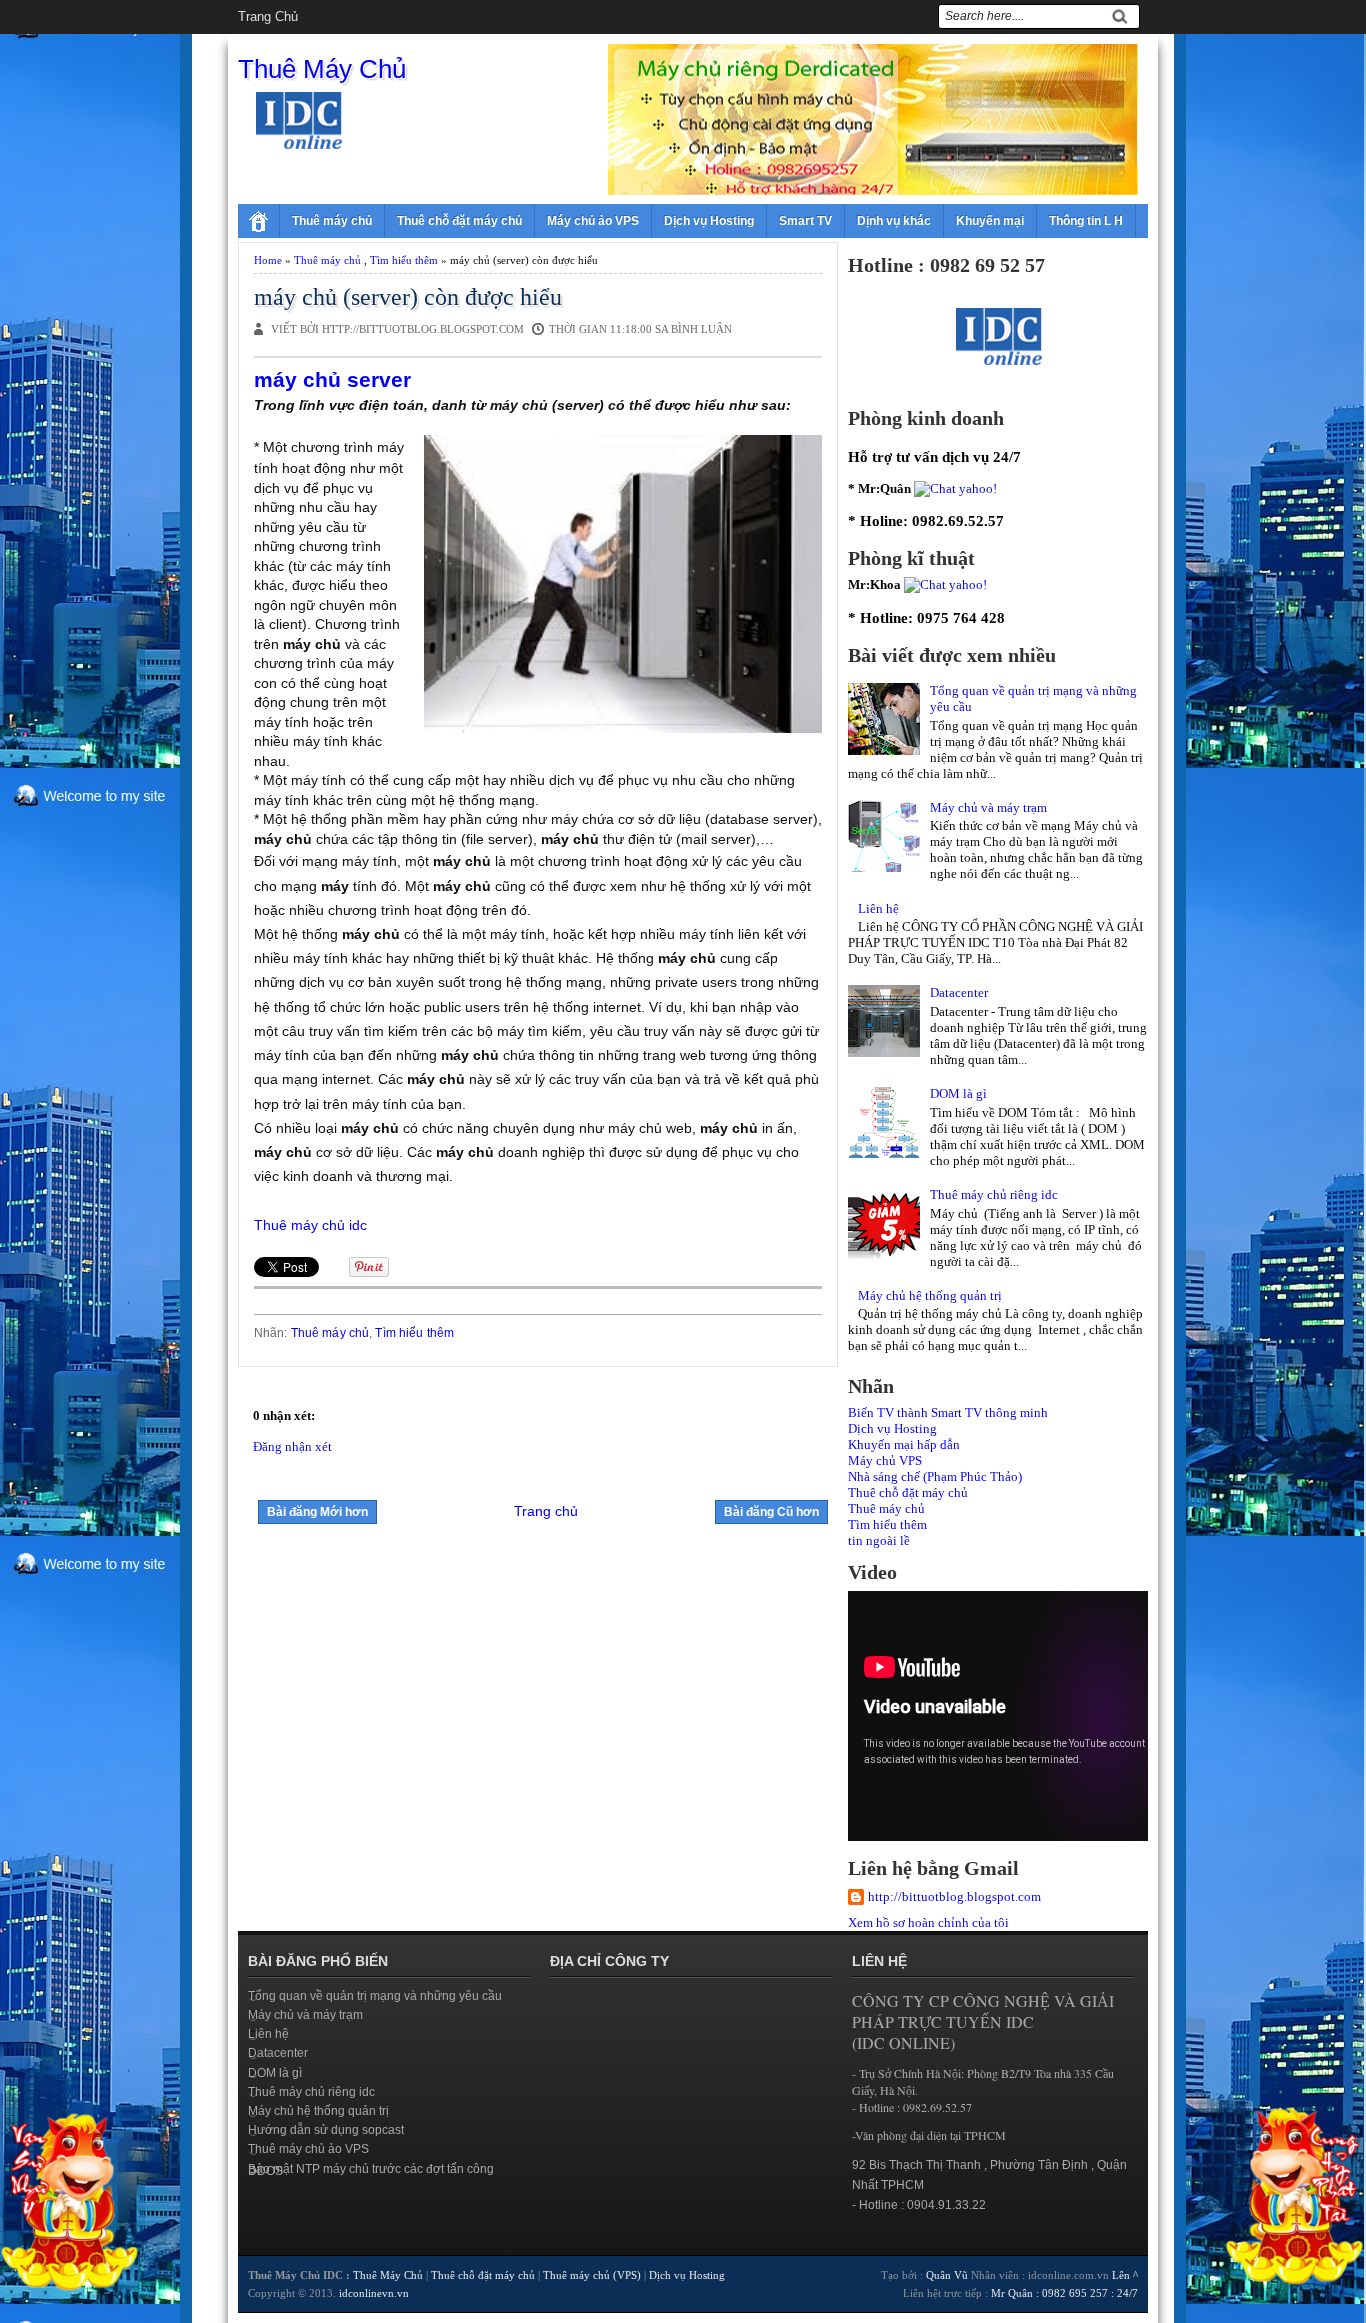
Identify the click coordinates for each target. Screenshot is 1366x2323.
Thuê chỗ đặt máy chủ (459, 221)
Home (268, 260)
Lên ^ (1125, 2275)
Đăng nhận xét (292, 1446)
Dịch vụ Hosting (709, 221)
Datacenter (959, 992)
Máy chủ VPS (885, 1460)
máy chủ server (332, 380)
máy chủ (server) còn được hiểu (408, 297)
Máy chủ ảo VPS (593, 221)
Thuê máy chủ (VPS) (592, 2275)
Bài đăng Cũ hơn (771, 1512)
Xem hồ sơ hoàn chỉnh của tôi (928, 1922)
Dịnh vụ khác (894, 221)
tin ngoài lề (879, 1540)
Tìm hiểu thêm (404, 260)
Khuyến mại (990, 221)
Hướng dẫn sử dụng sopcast (326, 2130)
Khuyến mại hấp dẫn (904, 1444)
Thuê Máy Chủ (322, 69)
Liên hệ (878, 908)
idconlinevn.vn (374, 2293)
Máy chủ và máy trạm (988, 807)
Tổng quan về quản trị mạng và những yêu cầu (375, 1996)
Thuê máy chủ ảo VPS (308, 2149)
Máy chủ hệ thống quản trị (930, 1295)
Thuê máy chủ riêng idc (994, 1194)
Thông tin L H (1086, 221)
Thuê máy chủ (332, 221)
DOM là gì (958, 1093)
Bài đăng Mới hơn (317, 1512)
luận (716, 329)
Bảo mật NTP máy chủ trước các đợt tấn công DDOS (371, 2170)
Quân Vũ (947, 2275)
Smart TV (805, 221)
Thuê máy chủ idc (310, 1225)
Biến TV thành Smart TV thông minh (948, 1412)
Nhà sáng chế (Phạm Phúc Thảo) (935, 1476)
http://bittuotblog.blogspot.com (954, 1896)
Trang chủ (268, 16)
